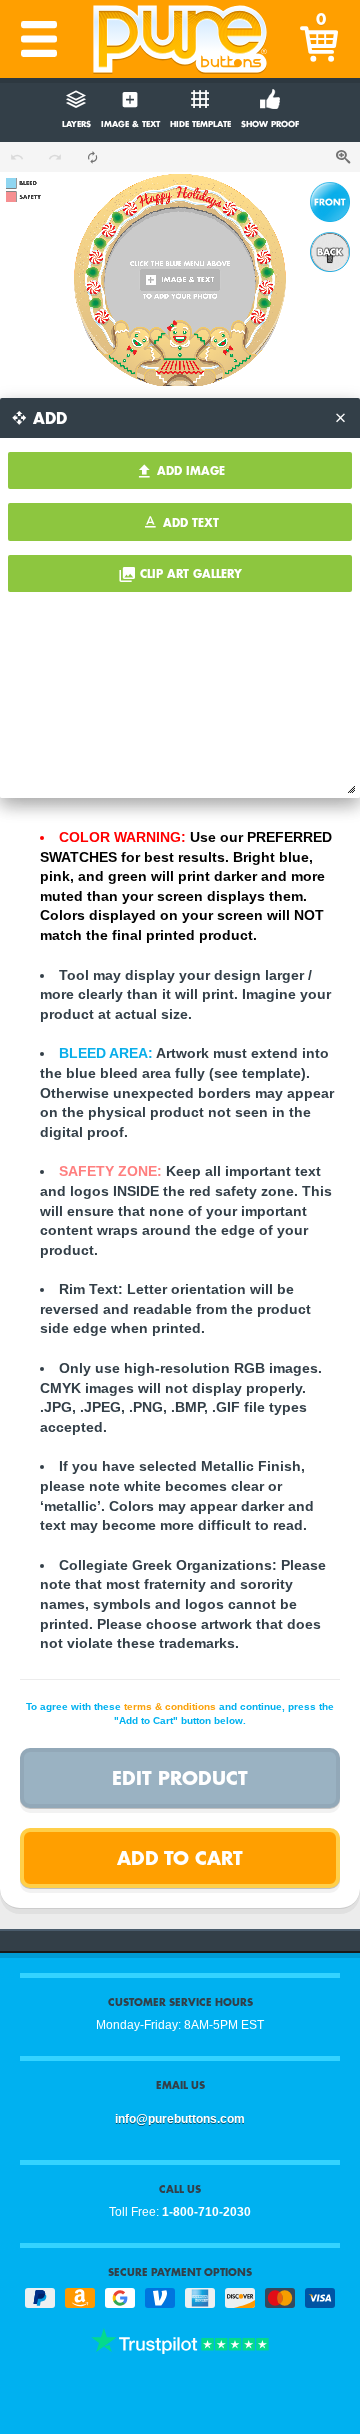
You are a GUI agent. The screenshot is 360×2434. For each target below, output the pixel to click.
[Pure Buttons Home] (180, 39)
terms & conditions (170, 1706)
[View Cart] (321, 39)
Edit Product (180, 1777)
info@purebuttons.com (180, 2119)
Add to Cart (180, 1857)
